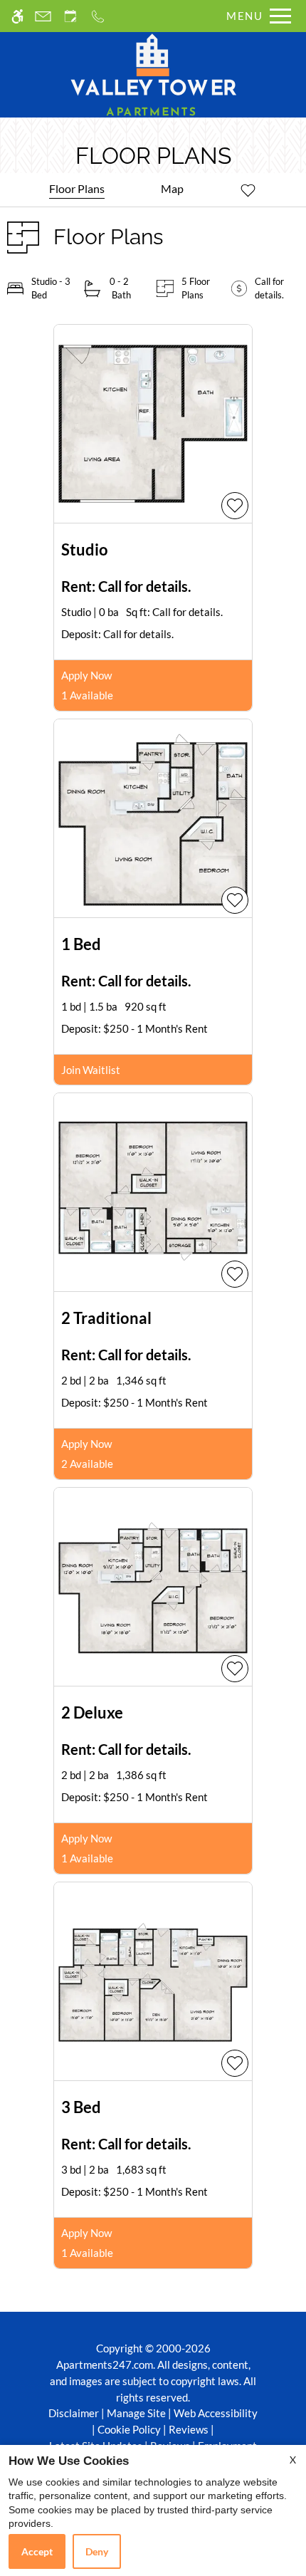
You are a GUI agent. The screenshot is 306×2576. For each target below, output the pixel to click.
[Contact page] (43, 16)
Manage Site (136, 2413)
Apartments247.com (105, 2364)
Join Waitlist (91, 1070)
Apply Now (86, 675)
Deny (97, 2551)
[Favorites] (248, 189)
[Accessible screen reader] (17, 16)
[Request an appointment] (70, 16)
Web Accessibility (216, 2413)
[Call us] (98, 16)
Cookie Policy (129, 2429)
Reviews (189, 2429)
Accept (37, 2551)
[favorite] (235, 506)
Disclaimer (74, 2413)
